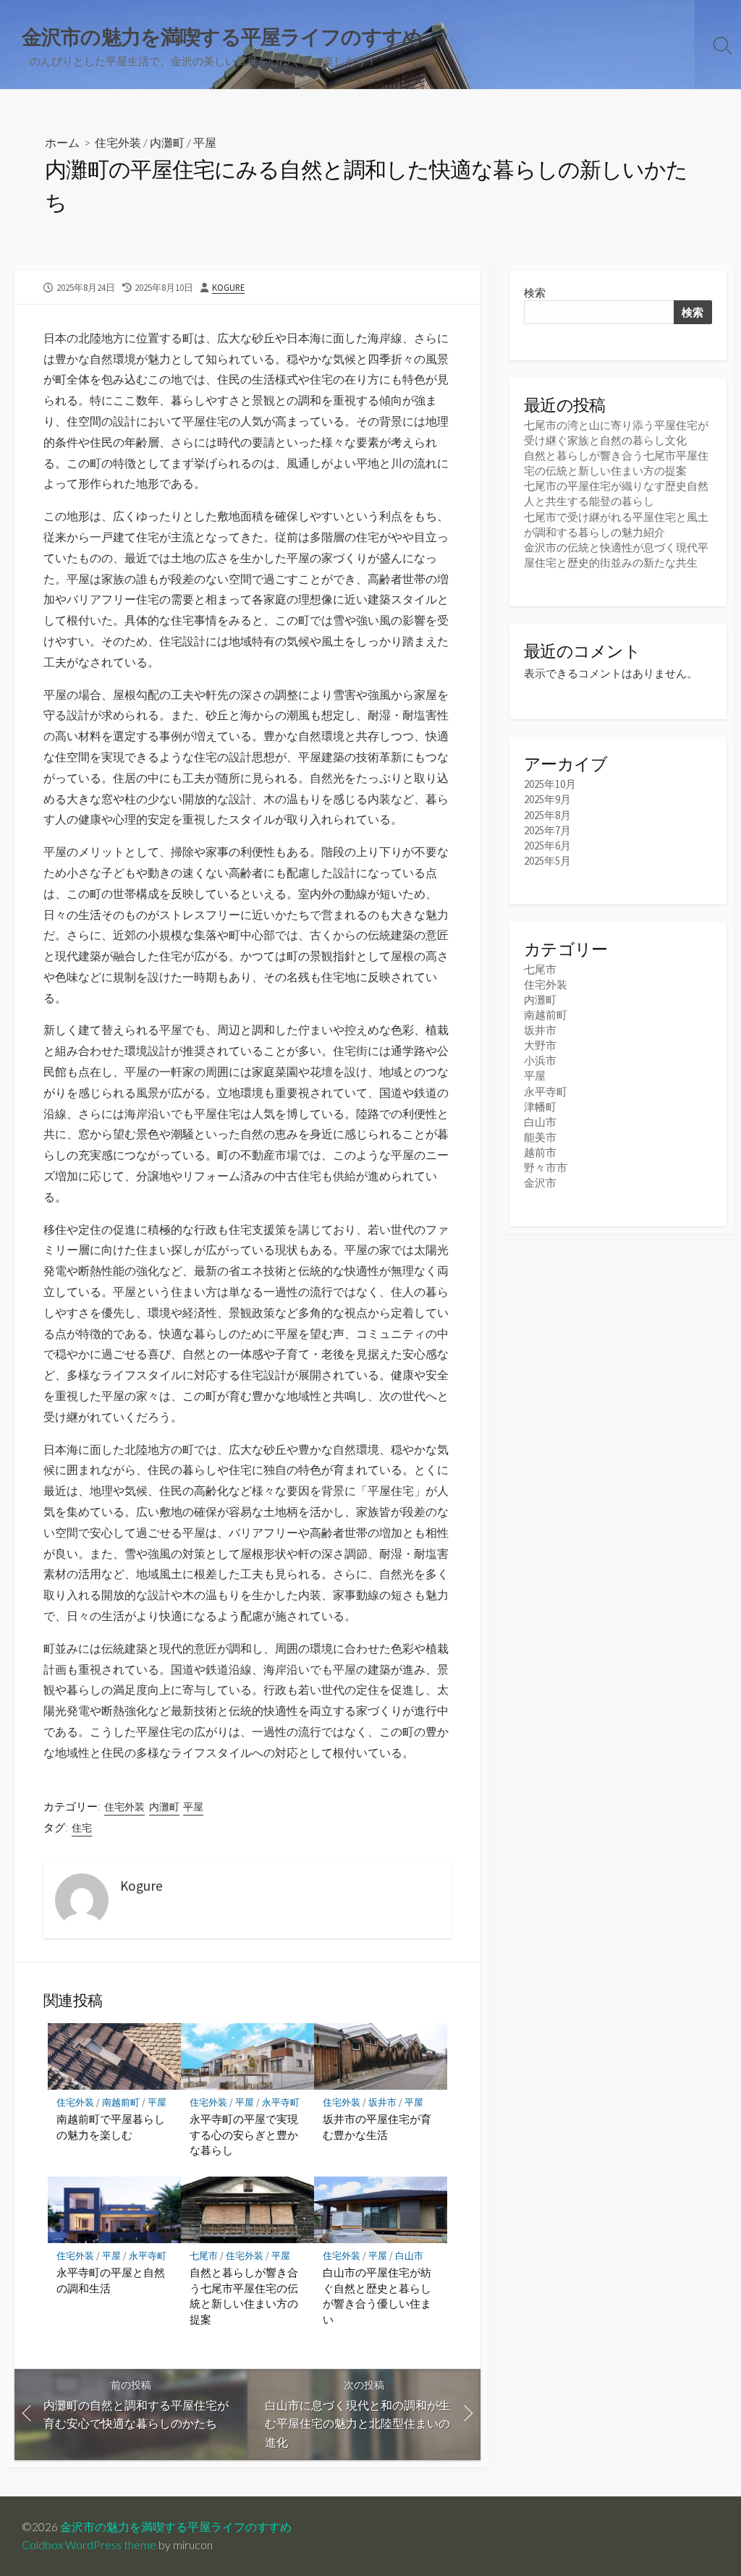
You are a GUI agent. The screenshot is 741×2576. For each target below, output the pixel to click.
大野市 (540, 1045)
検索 (535, 293)
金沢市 (540, 1183)
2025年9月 (547, 799)
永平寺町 (281, 2102)
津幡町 (540, 1107)
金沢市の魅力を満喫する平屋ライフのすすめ (176, 2527)
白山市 (409, 2256)
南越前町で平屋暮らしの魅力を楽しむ (111, 2127)
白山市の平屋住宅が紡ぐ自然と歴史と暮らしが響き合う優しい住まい (377, 2296)
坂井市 (382, 2102)
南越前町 (121, 2102)
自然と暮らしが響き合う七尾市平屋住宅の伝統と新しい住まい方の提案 (244, 2296)
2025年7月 (547, 830)
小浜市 (540, 1060)
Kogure (228, 287)
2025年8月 (547, 815)
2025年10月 (550, 784)
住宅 (82, 1828)
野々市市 (546, 1168)
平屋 (205, 142)
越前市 (540, 1152)
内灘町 (167, 142)
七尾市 (204, 2256)
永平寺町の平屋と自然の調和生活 (111, 2280)
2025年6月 (547, 846)
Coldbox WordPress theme (89, 2545)
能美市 (540, 1137)
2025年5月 (547, 861)
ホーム (62, 142)
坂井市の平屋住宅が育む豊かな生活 (377, 2127)
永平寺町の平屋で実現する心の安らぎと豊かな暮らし (244, 2134)
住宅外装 (118, 142)
